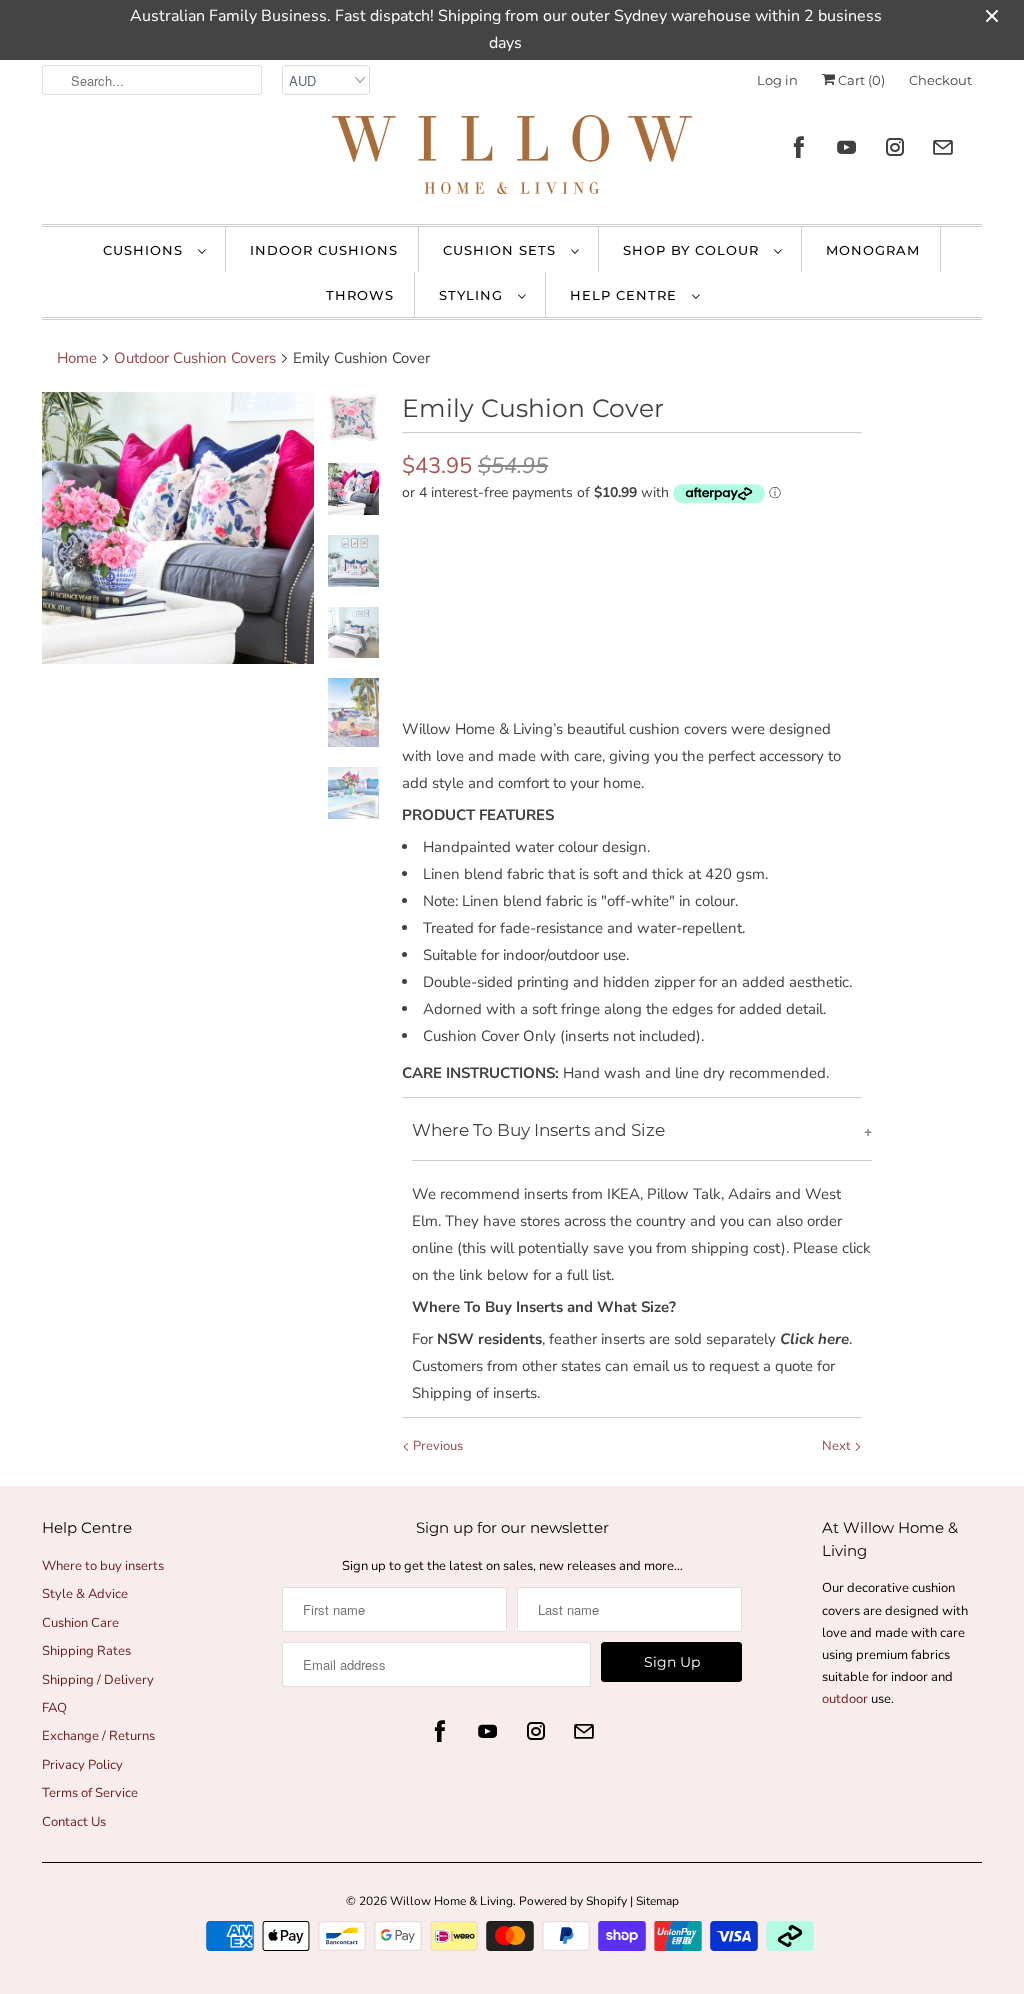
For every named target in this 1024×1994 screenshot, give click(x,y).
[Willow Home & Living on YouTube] (847, 147)
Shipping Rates (86, 1651)
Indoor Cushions (324, 250)
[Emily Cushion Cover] (178, 528)
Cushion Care (80, 1623)
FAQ (54, 1708)
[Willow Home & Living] (512, 159)
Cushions (145, 250)
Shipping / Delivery (98, 1680)
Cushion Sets (502, 250)
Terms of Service (90, 1793)
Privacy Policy (82, 1765)
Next (838, 1446)
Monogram (873, 250)
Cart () (860, 80)
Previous (436, 1446)
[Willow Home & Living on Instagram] (895, 147)
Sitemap (657, 1901)
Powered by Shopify (573, 1901)
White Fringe (502, 577)
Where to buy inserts (103, 1566)
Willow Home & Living (451, 1901)
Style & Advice (85, 1594)
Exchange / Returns (98, 1736)
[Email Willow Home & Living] (943, 147)
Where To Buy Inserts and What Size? (544, 1307)
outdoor (846, 1699)
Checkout (940, 80)
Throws (360, 295)
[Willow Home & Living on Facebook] (799, 147)
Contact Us (74, 1822)
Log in (777, 80)
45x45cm (491, 535)
